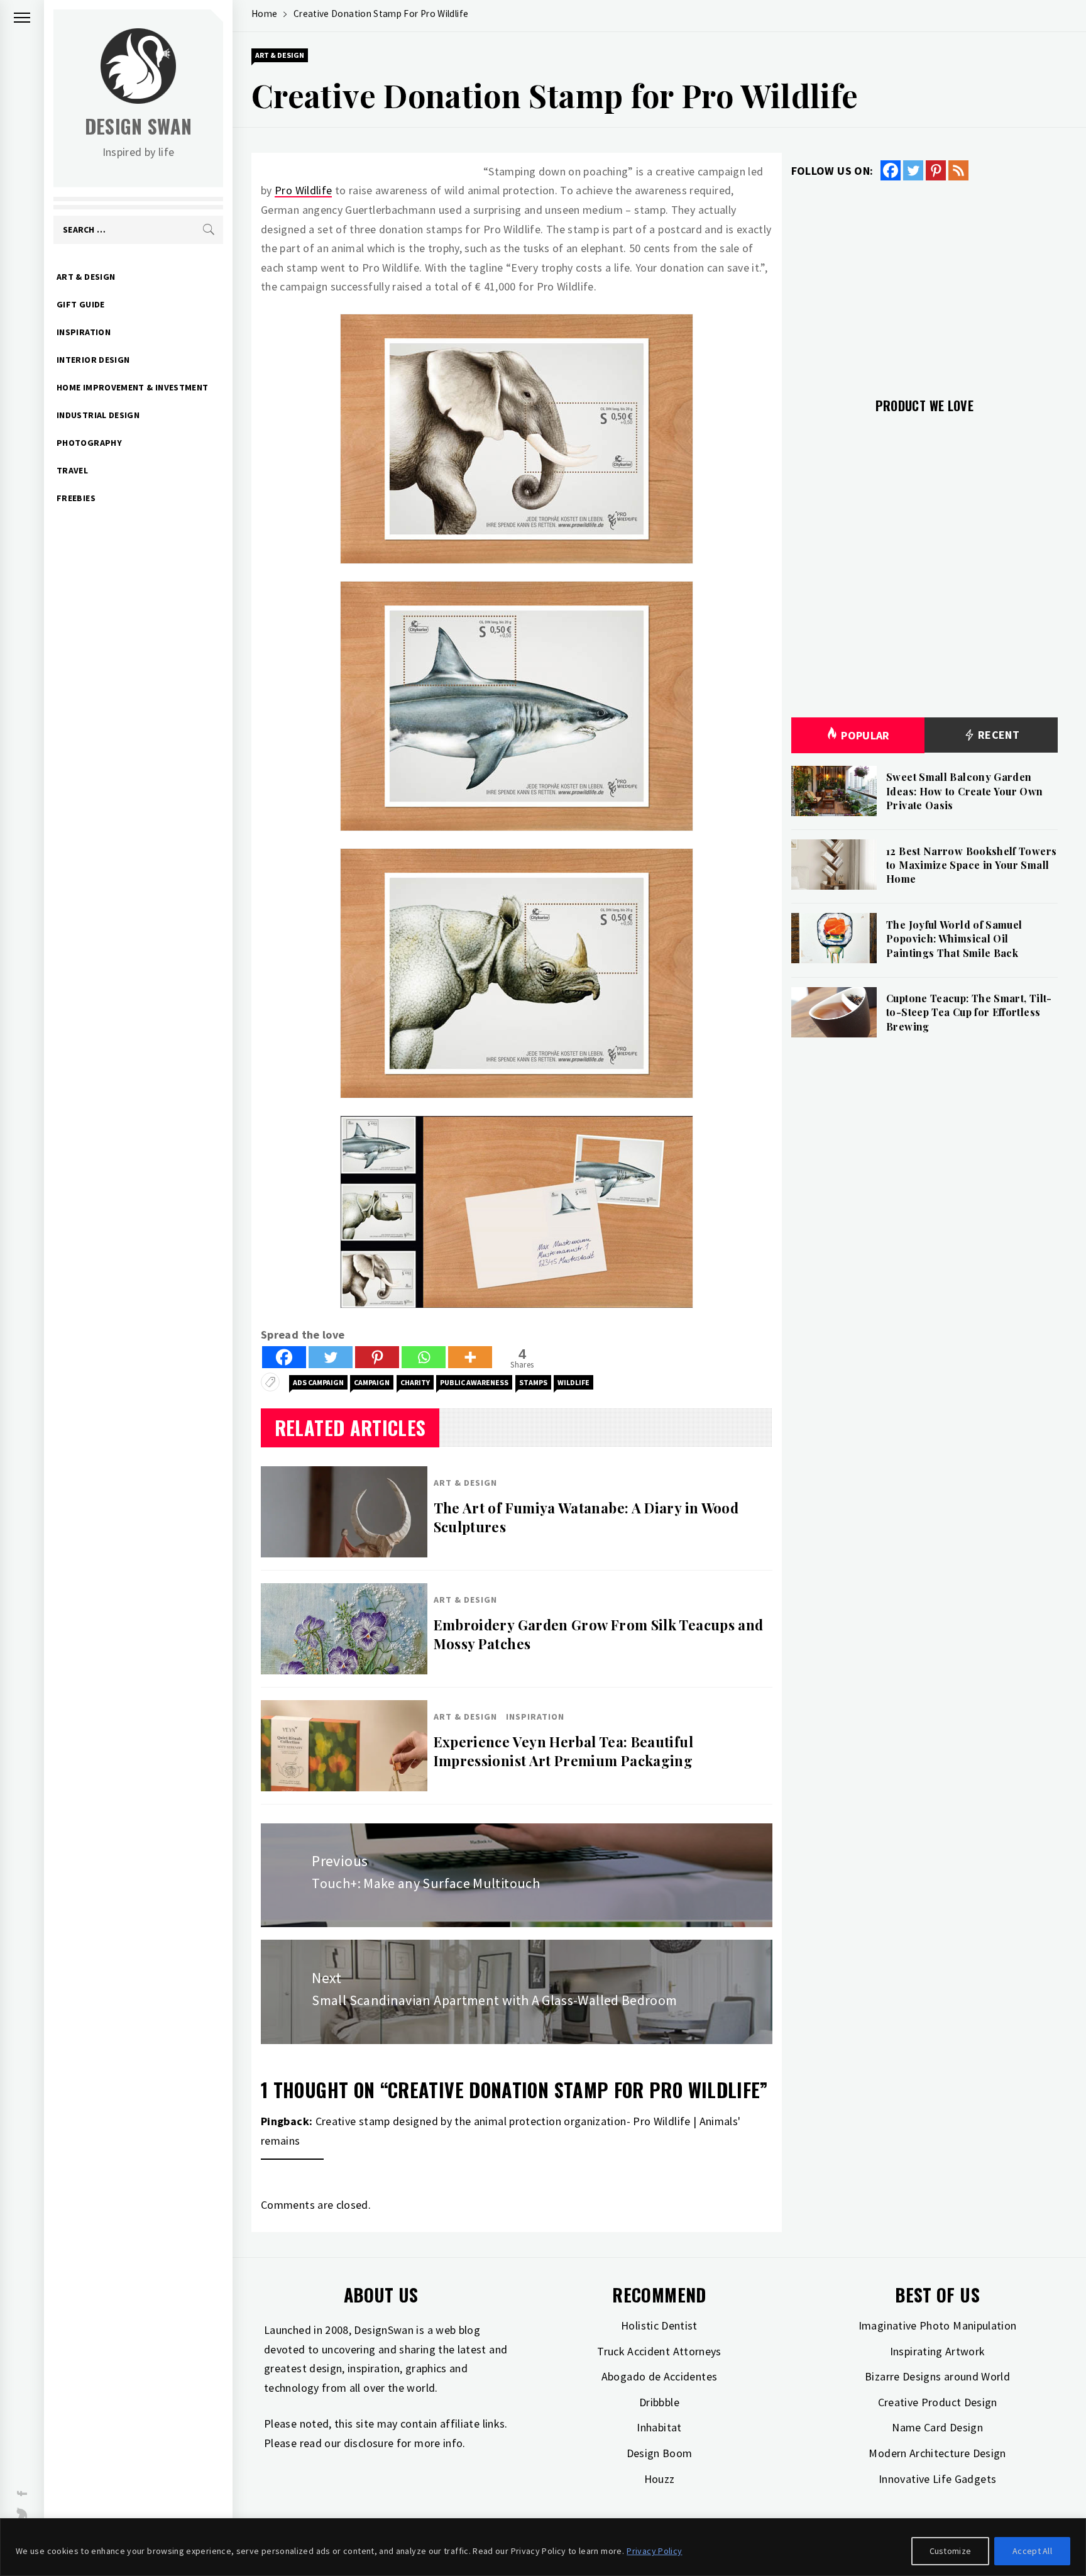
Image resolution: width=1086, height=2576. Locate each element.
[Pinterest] (377, 1357)
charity (415, 1382)
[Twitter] (331, 1357)
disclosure (369, 2443)
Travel (72, 470)
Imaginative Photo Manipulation (938, 2325)
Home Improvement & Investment (132, 387)
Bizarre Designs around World (937, 2376)
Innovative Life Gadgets (937, 2479)
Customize (951, 2551)
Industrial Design (98, 415)
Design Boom (660, 2453)
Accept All (1032, 2551)
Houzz (660, 2479)
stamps (533, 1382)
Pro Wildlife (303, 190)
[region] (543, 2547)
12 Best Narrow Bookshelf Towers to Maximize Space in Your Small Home (971, 865)
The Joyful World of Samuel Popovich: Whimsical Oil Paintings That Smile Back (954, 939)
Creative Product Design (938, 2402)
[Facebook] (284, 1357)
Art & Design (86, 277)
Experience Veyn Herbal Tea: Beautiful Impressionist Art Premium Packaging (563, 1751)
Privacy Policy (654, 2551)
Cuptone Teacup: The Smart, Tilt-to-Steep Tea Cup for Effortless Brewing (969, 1012)
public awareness (474, 1382)
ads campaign (318, 1382)
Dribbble (659, 2402)
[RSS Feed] (958, 170)
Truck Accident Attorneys (659, 2351)
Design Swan (139, 126)
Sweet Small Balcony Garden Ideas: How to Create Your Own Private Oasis (964, 791)
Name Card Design (937, 2427)
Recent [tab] (998, 735)
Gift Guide (81, 304)
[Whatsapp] (424, 1357)
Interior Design (93, 360)
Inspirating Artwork (938, 2351)
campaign (372, 1382)
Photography (89, 443)
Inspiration (84, 332)
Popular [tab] (865, 735)
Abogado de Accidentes (660, 2376)
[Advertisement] (924, 282)
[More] (470, 1357)
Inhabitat (659, 2427)
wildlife (573, 1382)
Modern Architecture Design (937, 2453)
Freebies (76, 498)
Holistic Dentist (659, 2325)
